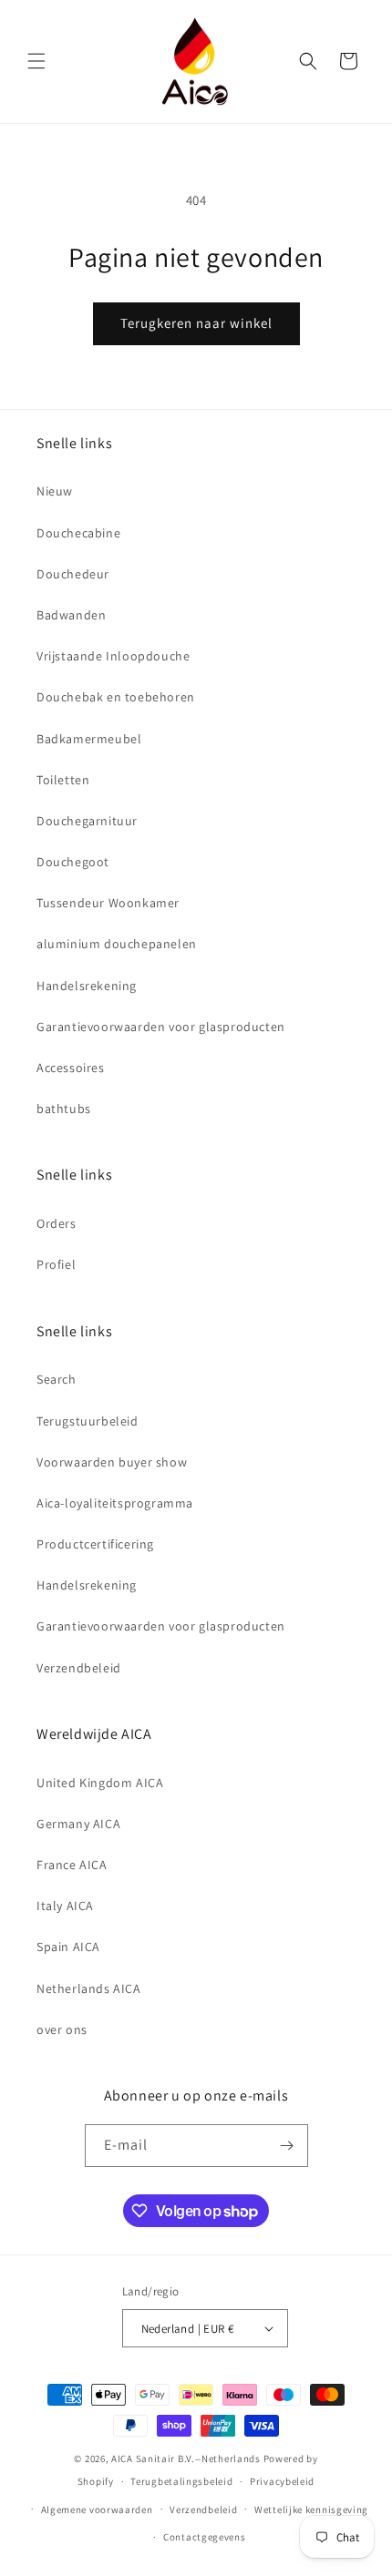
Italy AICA (65, 1906)
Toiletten (63, 780)
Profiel (56, 1264)
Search (57, 1379)
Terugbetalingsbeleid (181, 2481)
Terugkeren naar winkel (196, 323)
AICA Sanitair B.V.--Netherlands (186, 2458)
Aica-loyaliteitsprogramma (115, 1503)
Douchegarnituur (87, 821)
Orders (57, 1223)
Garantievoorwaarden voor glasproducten (161, 1027)
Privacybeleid (282, 2481)
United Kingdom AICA (100, 1783)
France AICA (72, 1865)
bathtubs (64, 1109)
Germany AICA (78, 1824)
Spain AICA (68, 1947)
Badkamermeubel (89, 739)
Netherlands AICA (89, 1988)
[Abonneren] (287, 2146)
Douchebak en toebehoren (116, 697)
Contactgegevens (205, 2537)
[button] (36, 61)
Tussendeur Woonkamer (108, 903)
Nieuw (55, 491)
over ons (62, 2029)
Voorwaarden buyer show (112, 1462)
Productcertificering (95, 1544)
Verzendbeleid (79, 1668)
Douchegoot (73, 862)
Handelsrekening (87, 986)
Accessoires (71, 1068)
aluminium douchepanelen (117, 944)
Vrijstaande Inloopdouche (113, 656)
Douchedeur (73, 574)
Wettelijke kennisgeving (311, 2510)
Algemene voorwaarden (97, 2510)
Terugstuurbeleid (88, 1421)
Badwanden (71, 615)
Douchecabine (78, 533)
